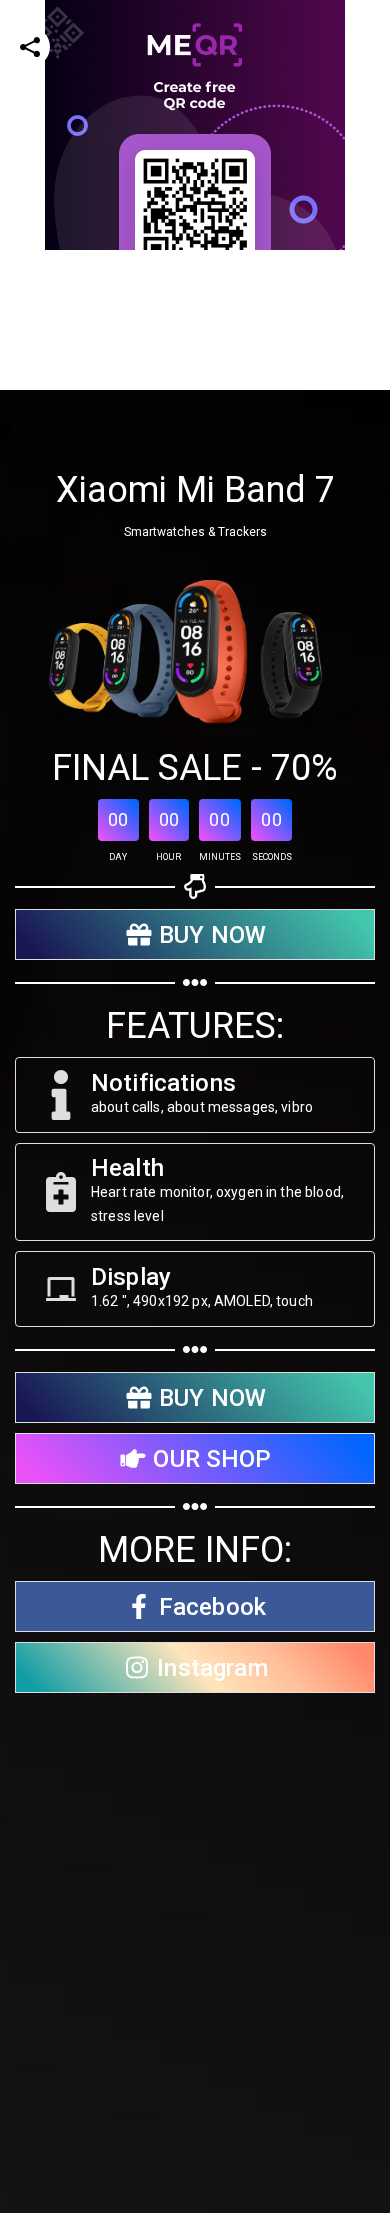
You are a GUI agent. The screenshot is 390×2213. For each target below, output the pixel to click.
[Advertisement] (195, 445)
